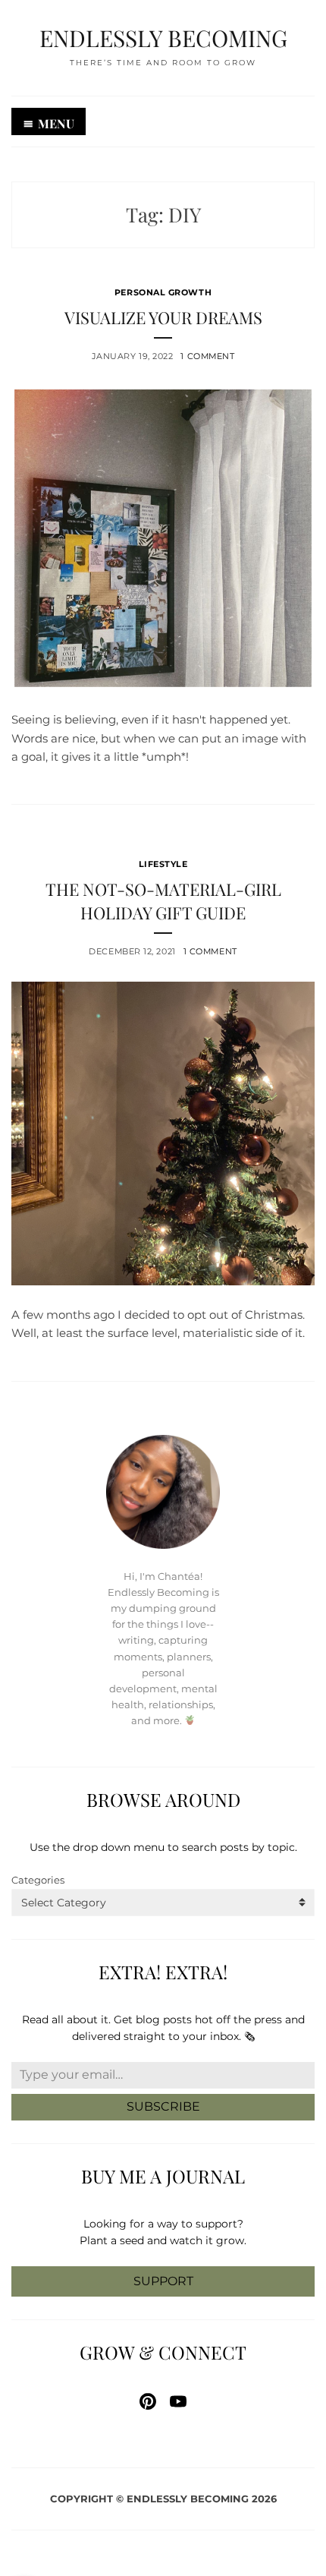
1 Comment (207, 356)
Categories (38, 1880)
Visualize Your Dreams (163, 317)
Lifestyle (163, 864)
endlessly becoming (163, 38)
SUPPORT (163, 2281)
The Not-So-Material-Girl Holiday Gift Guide (163, 901)
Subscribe (163, 2106)
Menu (56, 123)
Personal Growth (163, 292)
